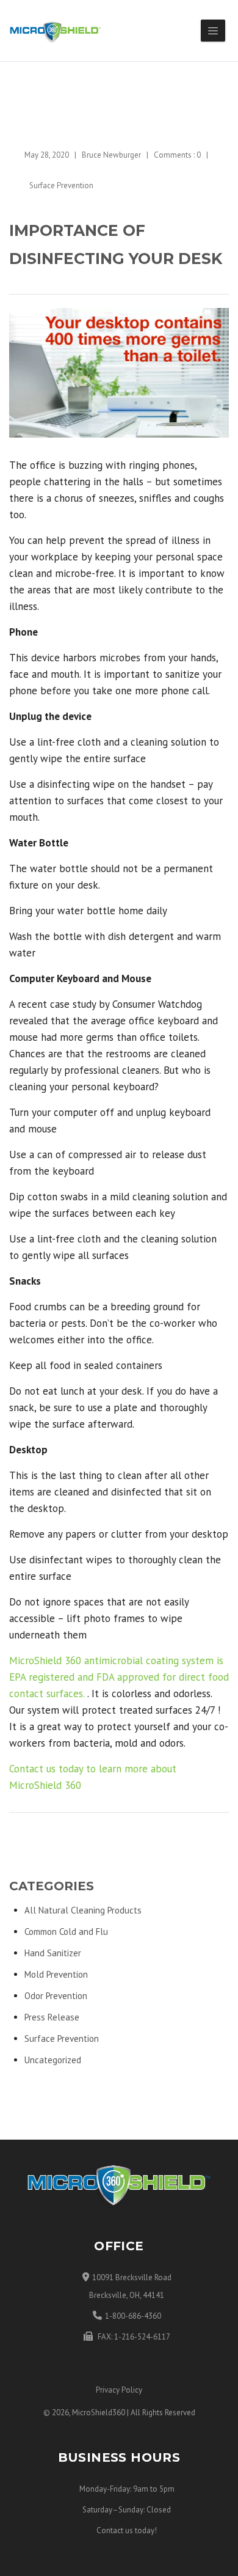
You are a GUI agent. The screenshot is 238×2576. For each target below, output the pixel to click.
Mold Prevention (56, 1974)
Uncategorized (53, 2060)
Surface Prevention (61, 185)
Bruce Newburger (111, 155)
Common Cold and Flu (66, 1932)
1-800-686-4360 (133, 2316)
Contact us (115, 2530)
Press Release (52, 2017)
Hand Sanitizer (53, 1953)
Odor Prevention (56, 1996)
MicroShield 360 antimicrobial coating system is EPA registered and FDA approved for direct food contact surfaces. (119, 1677)
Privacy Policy (119, 2390)
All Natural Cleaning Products (83, 1910)
